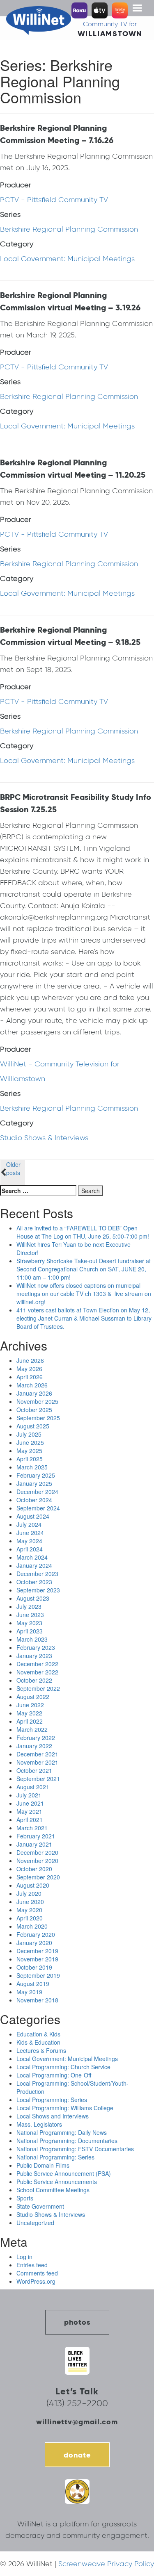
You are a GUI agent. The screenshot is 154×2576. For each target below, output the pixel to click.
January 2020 (34, 1943)
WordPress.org (36, 2281)
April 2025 (30, 1459)
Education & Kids (38, 2034)
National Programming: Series (55, 2157)
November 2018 (37, 2000)
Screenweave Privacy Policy (106, 2564)
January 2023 (34, 1656)
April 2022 (30, 1721)
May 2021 (29, 1811)
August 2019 (33, 1984)
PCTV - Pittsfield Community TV (54, 200)
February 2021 (36, 1836)
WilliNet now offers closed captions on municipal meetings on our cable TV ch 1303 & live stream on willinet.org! (84, 1294)
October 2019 (34, 1967)
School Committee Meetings (53, 2190)
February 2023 (36, 1647)
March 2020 (32, 1926)
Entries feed (32, 2265)
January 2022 (34, 1746)
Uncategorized (35, 2223)
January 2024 (34, 1565)
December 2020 (37, 1852)
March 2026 (32, 1385)
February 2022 (36, 1738)
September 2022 (38, 1688)
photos (77, 2322)
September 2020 (38, 1877)
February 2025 (36, 1475)
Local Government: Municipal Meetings (67, 259)
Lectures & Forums (41, 2050)
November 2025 (37, 1401)
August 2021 (33, 1787)
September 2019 (38, 1975)
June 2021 (30, 1803)
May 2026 (29, 1369)
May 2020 (29, 1910)
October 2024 (34, 1500)
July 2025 (29, 1434)
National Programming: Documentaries (67, 2141)
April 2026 (30, 1377)
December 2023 (37, 1574)
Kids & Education (38, 2042)
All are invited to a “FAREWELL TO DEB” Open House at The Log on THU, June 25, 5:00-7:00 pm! (83, 1232)
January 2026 (34, 1393)
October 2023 (34, 1582)
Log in (24, 2257)
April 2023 (30, 1631)
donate (77, 2455)
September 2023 (38, 1590)
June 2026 (30, 1360)
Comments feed (37, 2273)
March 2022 (32, 1729)
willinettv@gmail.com (77, 2422)
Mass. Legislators (39, 2124)
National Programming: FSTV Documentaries (75, 2149)
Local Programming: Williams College (65, 2108)
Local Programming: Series (52, 2100)
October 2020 (34, 1869)
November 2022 (37, 1672)
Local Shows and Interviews (53, 2116)
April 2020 (30, 1918)
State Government (40, 2206)
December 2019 (37, 1951)
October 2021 (34, 1770)
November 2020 (37, 1861)
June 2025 (30, 1442)
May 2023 (29, 1623)
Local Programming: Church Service (63, 2067)
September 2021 (38, 1779)
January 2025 (34, 1483)
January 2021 (34, 1844)
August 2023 (33, 1598)
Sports (25, 2198)
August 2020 (33, 1885)
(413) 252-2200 (77, 2403)
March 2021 (32, 1828)
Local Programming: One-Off (54, 2075)
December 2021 (37, 1754)
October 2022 (34, 1680)
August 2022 (33, 1697)
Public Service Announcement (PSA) (64, 2173)
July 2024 (29, 1524)
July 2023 (29, 1606)
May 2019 (29, 1992)
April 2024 (30, 1549)
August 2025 (33, 1426)
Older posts (13, 1168)
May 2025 (29, 1451)
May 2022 (29, 1713)
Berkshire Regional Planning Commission (69, 229)
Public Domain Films (43, 2165)
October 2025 (34, 1410)
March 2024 (32, 1557)
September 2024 (38, 1508)
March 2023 (32, 1639)
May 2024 (29, 1541)
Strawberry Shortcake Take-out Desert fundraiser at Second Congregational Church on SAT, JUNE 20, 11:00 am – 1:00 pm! (84, 1269)
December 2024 (37, 1492)
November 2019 (37, 1959)
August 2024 (33, 1516)
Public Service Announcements (57, 2182)
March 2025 (32, 1467)
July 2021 (29, 1795)
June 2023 (30, 1615)
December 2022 (37, 1664)
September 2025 (38, 1418)
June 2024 (30, 1533)
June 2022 (30, 1705)
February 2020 (36, 1934)
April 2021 (30, 1820)
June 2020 (30, 1902)
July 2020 (29, 1893)
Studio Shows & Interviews (44, 1138)
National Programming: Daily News (62, 2132)
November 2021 (37, 1762)
